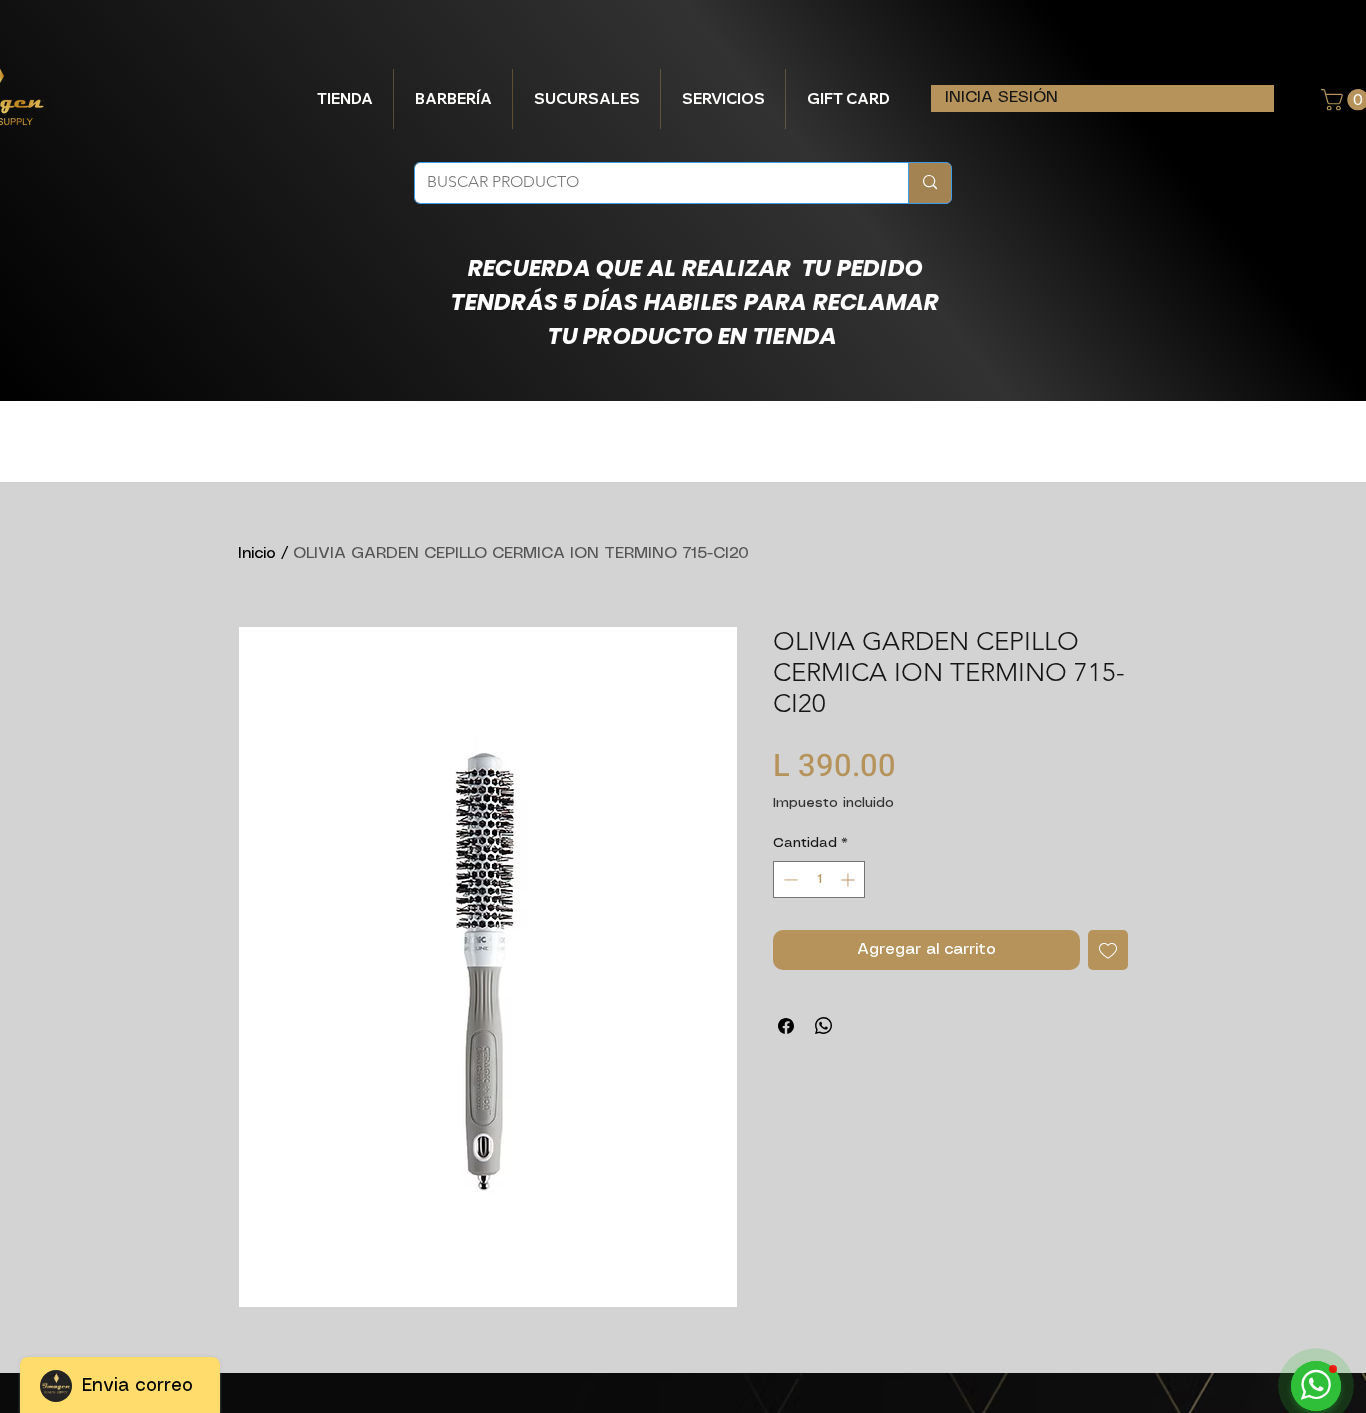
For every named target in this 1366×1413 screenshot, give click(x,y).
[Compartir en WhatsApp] (824, 1026)
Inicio (257, 553)
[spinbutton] (819, 879)
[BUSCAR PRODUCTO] (929, 183)
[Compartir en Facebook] (786, 1026)
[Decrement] (788, 879)
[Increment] (849, 879)
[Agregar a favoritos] (1108, 950)
